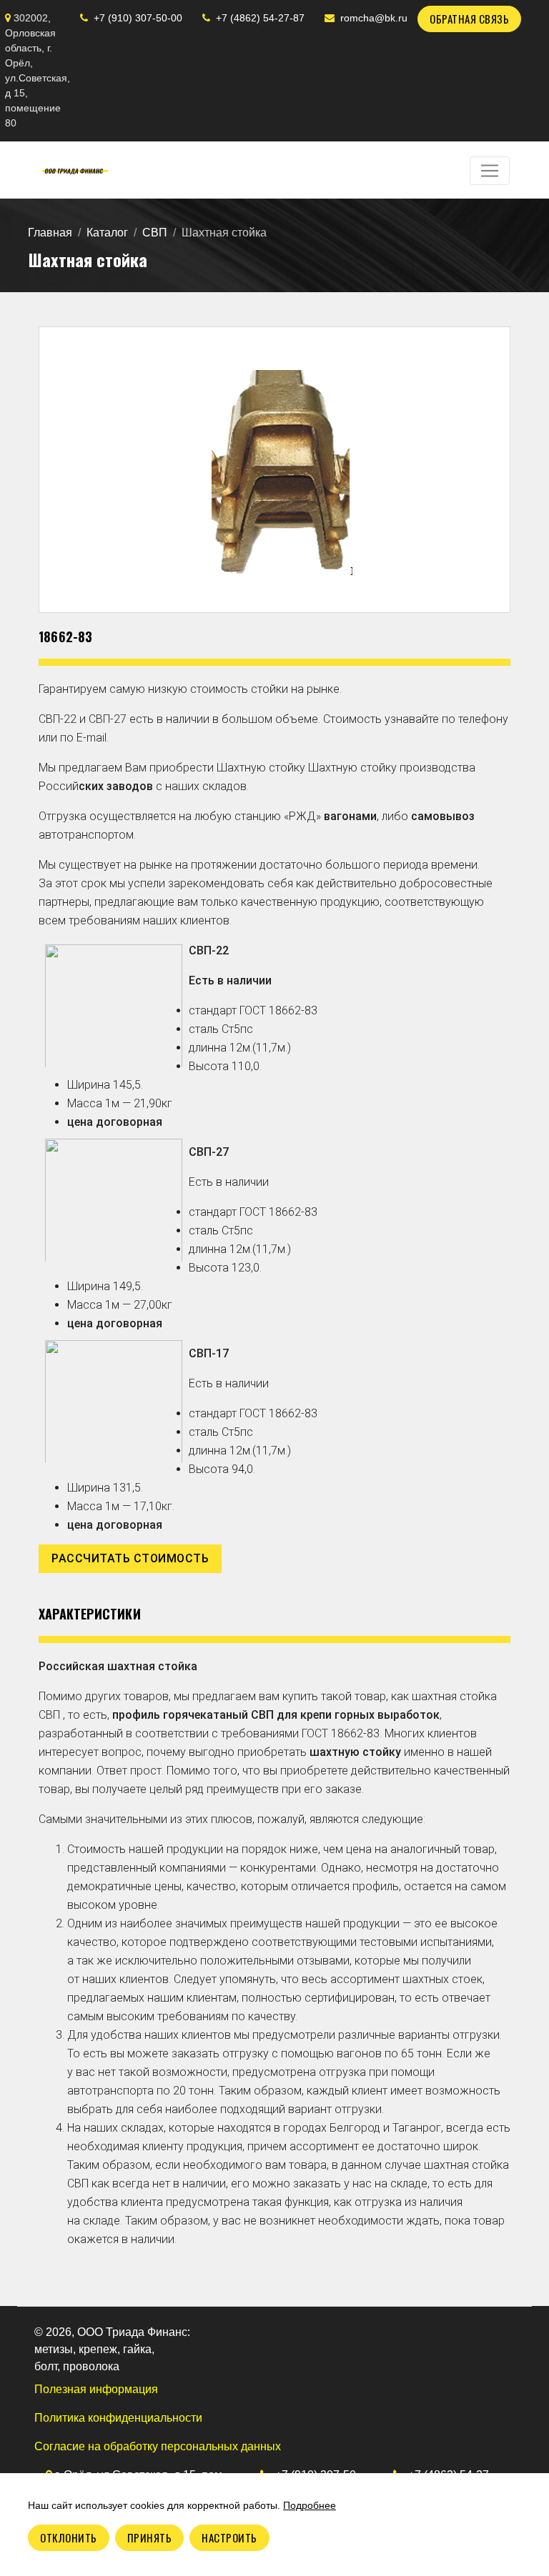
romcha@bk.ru (374, 18)
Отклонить (69, 2537)
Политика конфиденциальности (118, 2418)
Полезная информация (96, 2389)
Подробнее (310, 2505)
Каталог (107, 233)
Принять (150, 2537)
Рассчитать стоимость (130, 1558)
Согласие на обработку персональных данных (158, 2446)
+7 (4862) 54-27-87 (260, 18)
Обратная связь (469, 19)
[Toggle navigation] (490, 171)
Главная (50, 233)
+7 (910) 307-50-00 (138, 18)
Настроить (229, 2537)
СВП (155, 233)
